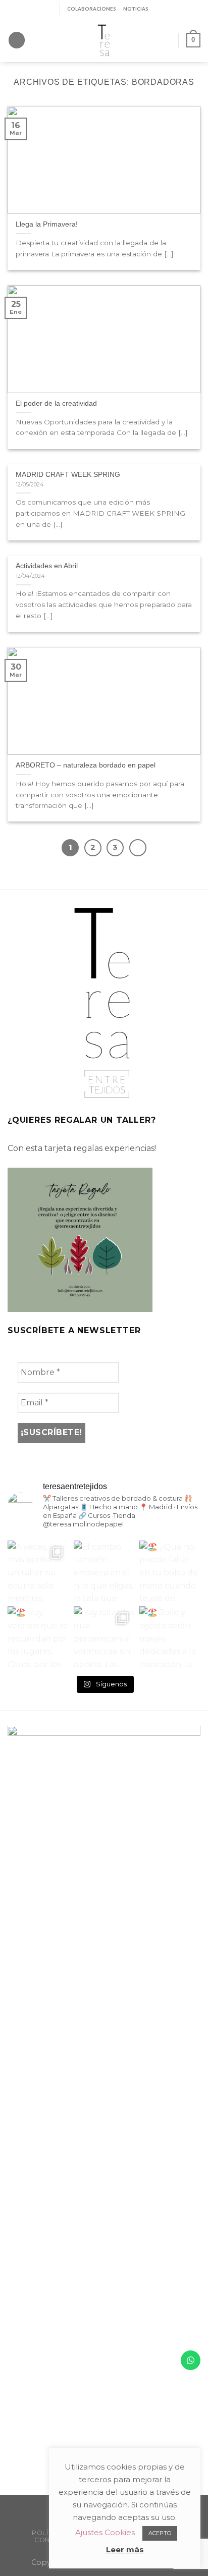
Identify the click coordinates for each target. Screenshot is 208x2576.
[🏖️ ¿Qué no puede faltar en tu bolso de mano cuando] (170, 1571)
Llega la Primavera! (47, 224)
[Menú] (17, 40)
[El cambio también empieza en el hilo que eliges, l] (104, 1571)
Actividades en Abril (47, 566)
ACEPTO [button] (160, 2533)
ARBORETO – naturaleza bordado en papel (86, 765)
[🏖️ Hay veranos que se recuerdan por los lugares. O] (38, 1637)
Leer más (125, 2550)
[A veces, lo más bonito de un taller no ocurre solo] (38, 1571)
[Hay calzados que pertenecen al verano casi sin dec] (104, 1637)
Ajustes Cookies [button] (105, 2532)
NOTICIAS (136, 9)
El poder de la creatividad (56, 403)
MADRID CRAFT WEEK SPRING (68, 475)
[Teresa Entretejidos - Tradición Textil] (104, 40)
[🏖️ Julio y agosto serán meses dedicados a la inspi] (170, 1637)
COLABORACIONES (92, 9)
